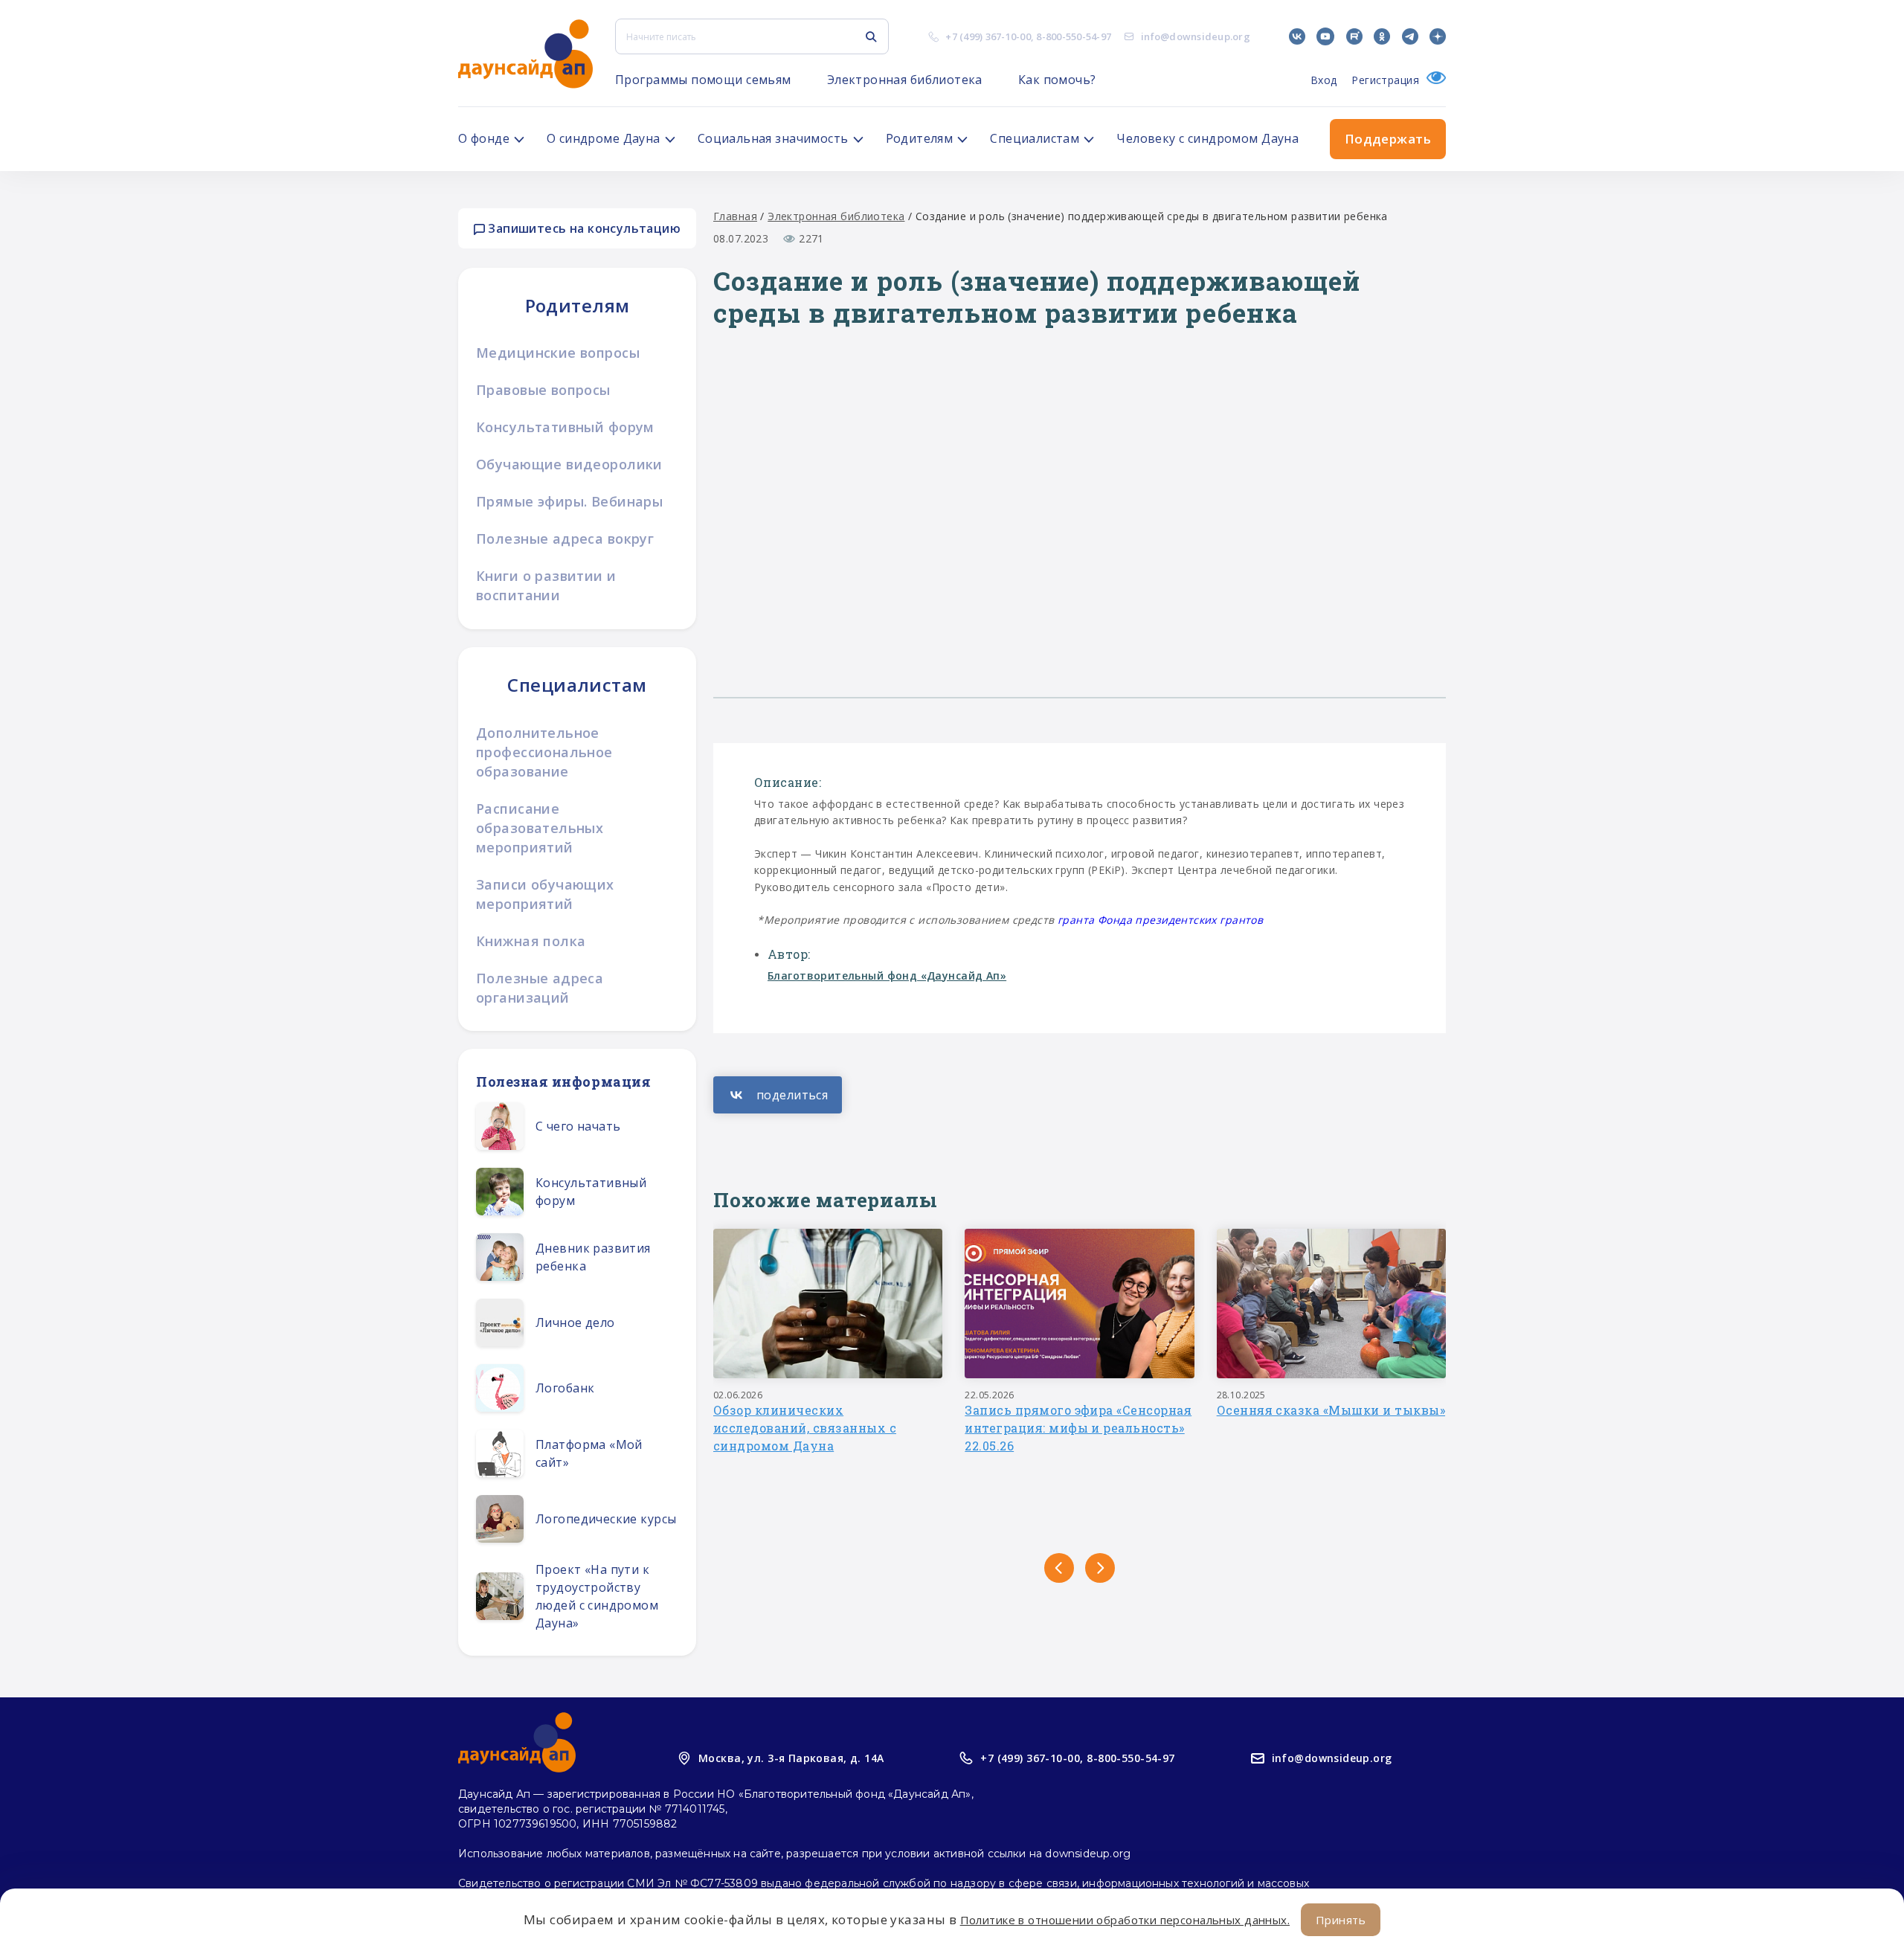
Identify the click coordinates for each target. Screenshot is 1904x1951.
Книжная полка (531, 941)
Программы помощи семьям (703, 80)
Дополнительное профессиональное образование (544, 752)
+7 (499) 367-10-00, (1032, 1758)
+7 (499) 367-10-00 (988, 36)
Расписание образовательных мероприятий (540, 828)
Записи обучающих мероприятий (545, 894)
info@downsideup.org (1196, 36)
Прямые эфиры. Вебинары (569, 501)
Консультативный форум (565, 427)
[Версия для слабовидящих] (1432, 80)
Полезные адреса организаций (540, 988)
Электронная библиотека (905, 80)
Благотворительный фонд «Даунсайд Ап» (887, 975)
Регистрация (1385, 80)
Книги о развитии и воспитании (546, 585)
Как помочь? (1057, 80)
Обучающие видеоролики (569, 464)
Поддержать (1388, 139)
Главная (735, 216)
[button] (1059, 1568)
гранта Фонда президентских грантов (1160, 920)
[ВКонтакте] (778, 1095)
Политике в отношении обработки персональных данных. (1125, 1920)
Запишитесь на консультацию (583, 228)
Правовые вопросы (543, 390)
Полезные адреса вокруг (565, 539)
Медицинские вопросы (558, 353)
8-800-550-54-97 (1074, 36)
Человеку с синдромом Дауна (1207, 138)
